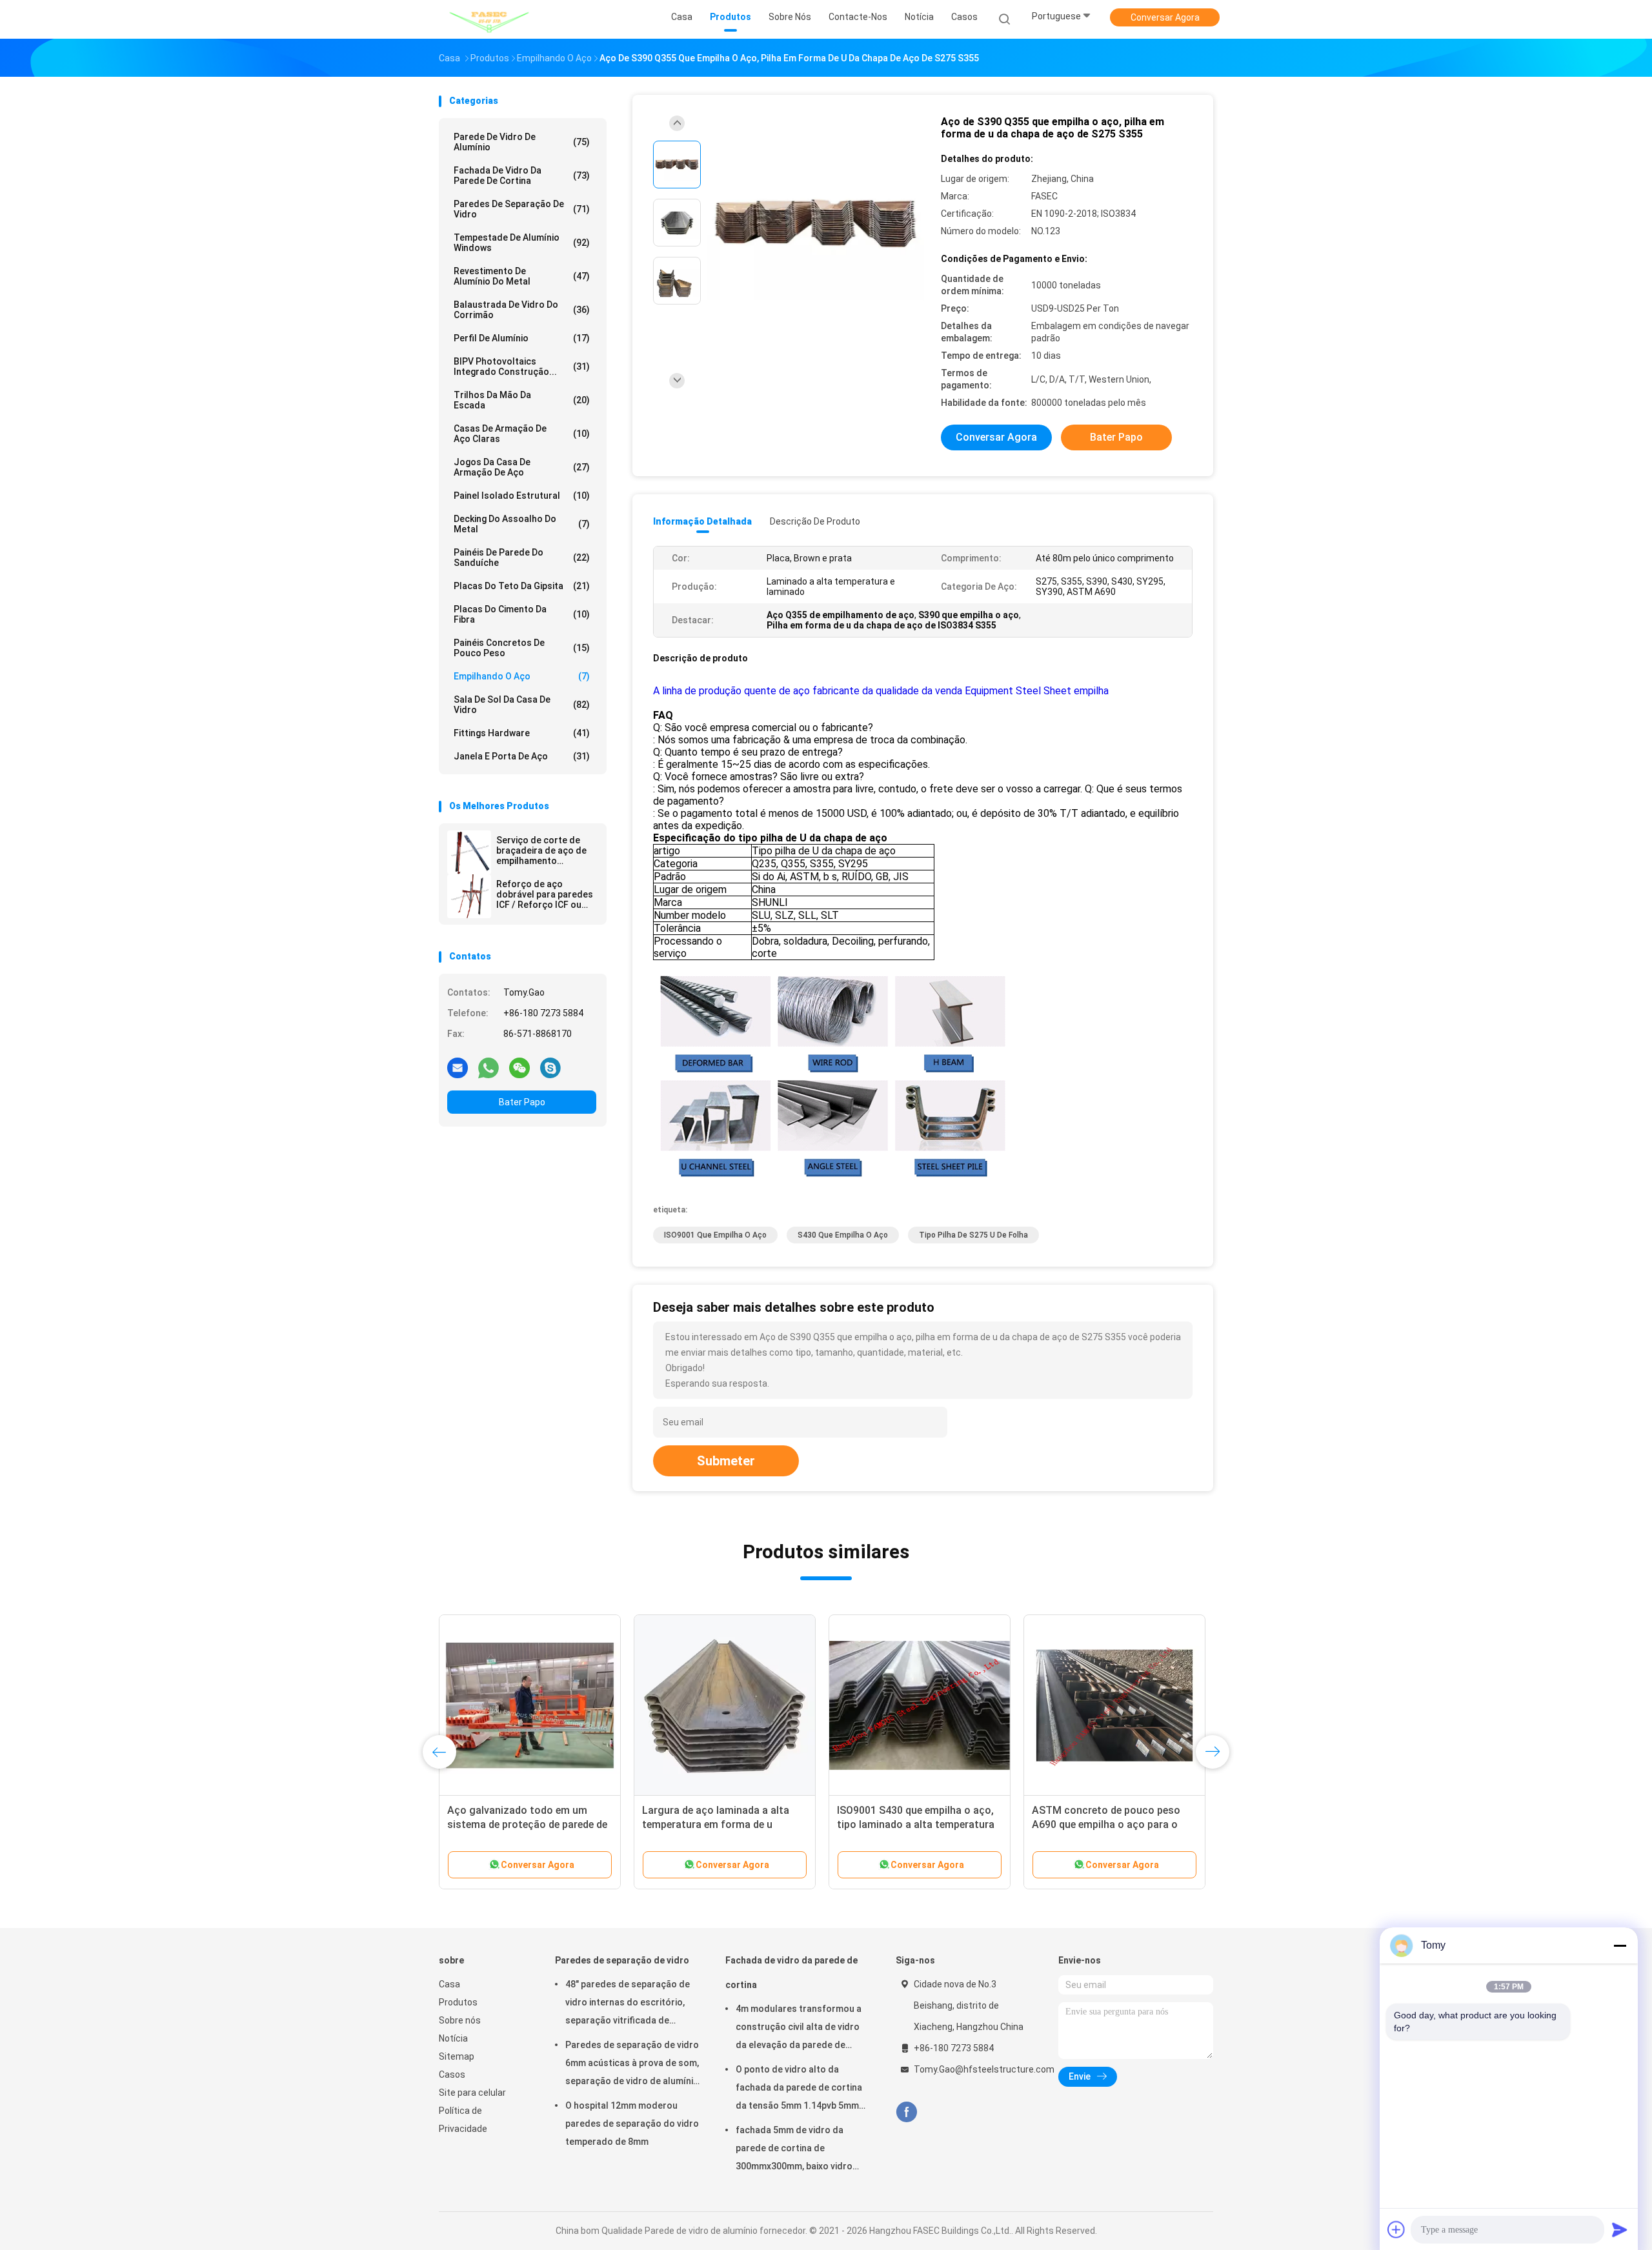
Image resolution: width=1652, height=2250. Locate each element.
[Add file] (1396, 2229)
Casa (449, 1984)
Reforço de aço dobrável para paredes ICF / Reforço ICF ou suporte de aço (545, 894)
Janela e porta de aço (522, 756)
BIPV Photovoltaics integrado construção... (522, 367)
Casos (452, 2074)
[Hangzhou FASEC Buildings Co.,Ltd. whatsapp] (489, 1067)
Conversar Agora (1165, 17)
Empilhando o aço (522, 676)
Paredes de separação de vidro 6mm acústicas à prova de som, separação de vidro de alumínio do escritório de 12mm (632, 2065)
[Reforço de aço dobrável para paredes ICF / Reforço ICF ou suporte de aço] (469, 896)
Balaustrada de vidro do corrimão (522, 310)
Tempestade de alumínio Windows (522, 243)
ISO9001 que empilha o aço (715, 1235)
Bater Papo (522, 1102)
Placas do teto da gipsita (522, 586)
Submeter (726, 1461)
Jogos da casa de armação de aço (522, 467)
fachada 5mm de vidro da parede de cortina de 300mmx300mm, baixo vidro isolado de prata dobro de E (795, 2150)
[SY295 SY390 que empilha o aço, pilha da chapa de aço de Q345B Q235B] (530, 1705)
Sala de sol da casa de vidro (522, 705)
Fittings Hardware (522, 733)
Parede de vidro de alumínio (522, 142)
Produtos (458, 2002)
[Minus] (1620, 1945)
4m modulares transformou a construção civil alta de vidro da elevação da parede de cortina (799, 2029)
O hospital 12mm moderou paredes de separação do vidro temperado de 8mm (632, 2124)
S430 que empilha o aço (843, 1235)
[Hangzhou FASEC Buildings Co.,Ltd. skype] (550, 1067)
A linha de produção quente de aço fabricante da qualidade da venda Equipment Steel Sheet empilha (881, 691)
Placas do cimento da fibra (522, 614)
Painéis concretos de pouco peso (522, 648)
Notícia (453, 2038)
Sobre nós (460, 2020)
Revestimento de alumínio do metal (522, 276)
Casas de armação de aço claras (522, 434)
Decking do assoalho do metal (522, 524)
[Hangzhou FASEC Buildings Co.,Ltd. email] (458, 1067)
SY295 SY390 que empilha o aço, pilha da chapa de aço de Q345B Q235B (524, 1824)
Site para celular (472, 2093)
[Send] (1620, 2229)
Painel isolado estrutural (522, 496)
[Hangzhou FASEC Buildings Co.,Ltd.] (489, 19)
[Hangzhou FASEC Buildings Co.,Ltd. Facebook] (906, 2112)
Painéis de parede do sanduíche (522, 557)
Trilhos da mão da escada (522, 400)
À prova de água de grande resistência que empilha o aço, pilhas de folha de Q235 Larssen (718, 1824)
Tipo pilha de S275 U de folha (973, 1235)
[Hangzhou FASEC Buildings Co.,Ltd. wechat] (519, 1067)
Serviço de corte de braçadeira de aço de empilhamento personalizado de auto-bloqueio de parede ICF (541, 850)
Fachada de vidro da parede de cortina (522, 176)
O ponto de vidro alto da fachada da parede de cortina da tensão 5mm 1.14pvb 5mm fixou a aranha (799, 2089)
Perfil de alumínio (522, 338)
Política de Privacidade (463, 2120)
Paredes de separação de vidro (522, 209)
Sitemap (457, 2056)
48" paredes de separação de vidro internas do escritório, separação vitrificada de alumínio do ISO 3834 (628, 2004)
